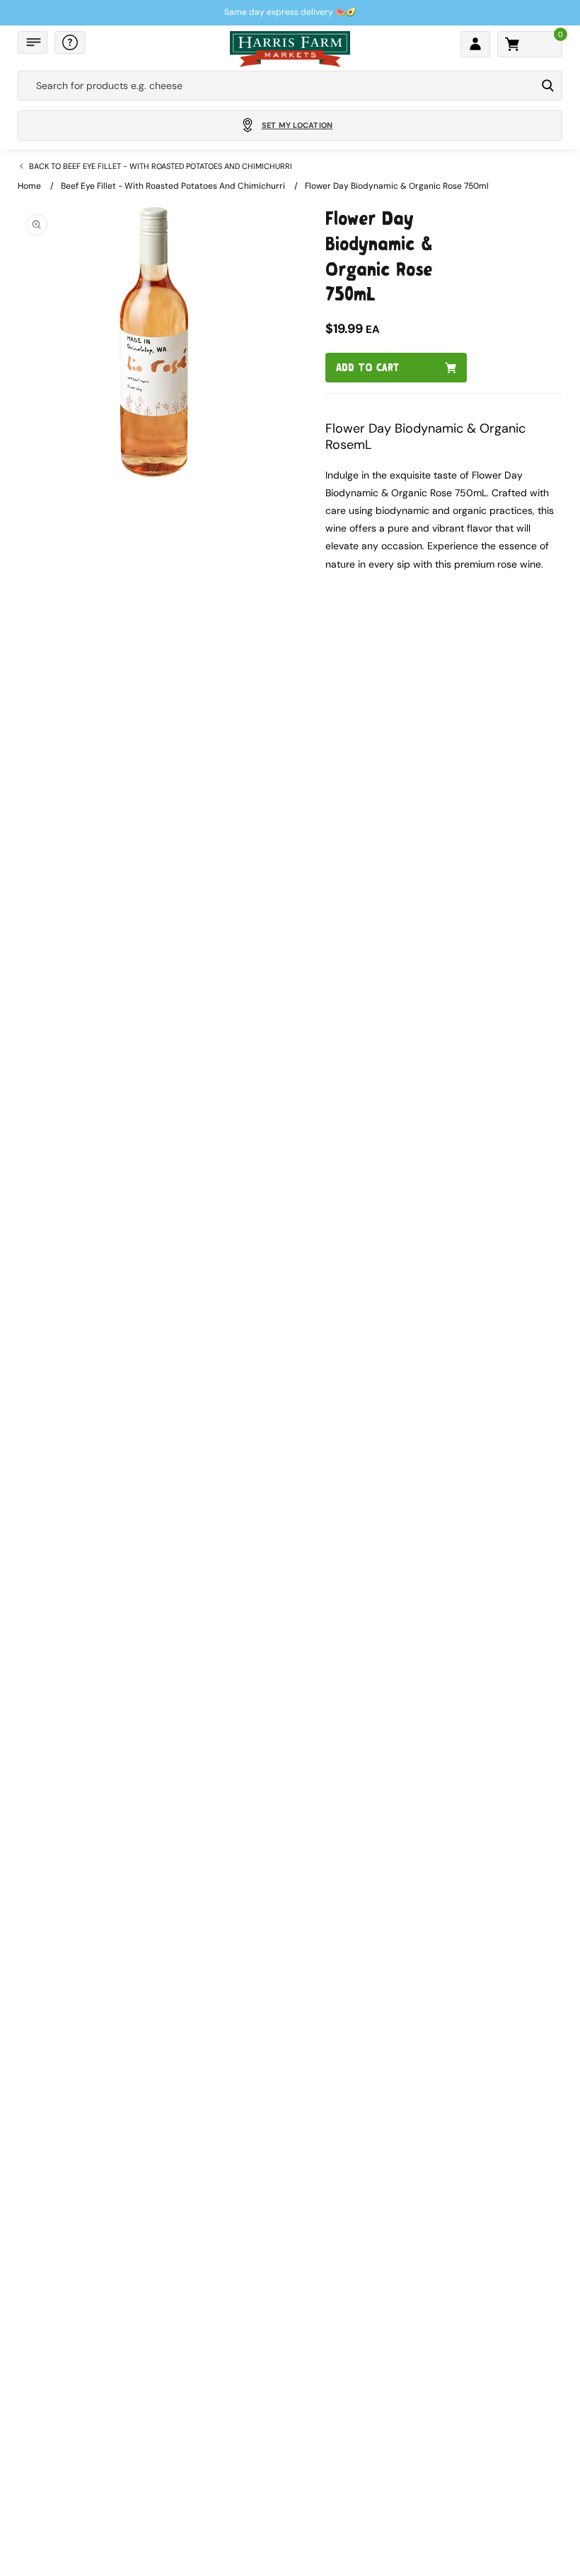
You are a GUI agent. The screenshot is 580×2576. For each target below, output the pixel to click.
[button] (33, 42)
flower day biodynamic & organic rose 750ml (397, 186)
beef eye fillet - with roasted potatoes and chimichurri (173, 186)
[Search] (548, 86)
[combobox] (277, 86)
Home (29, 186)
